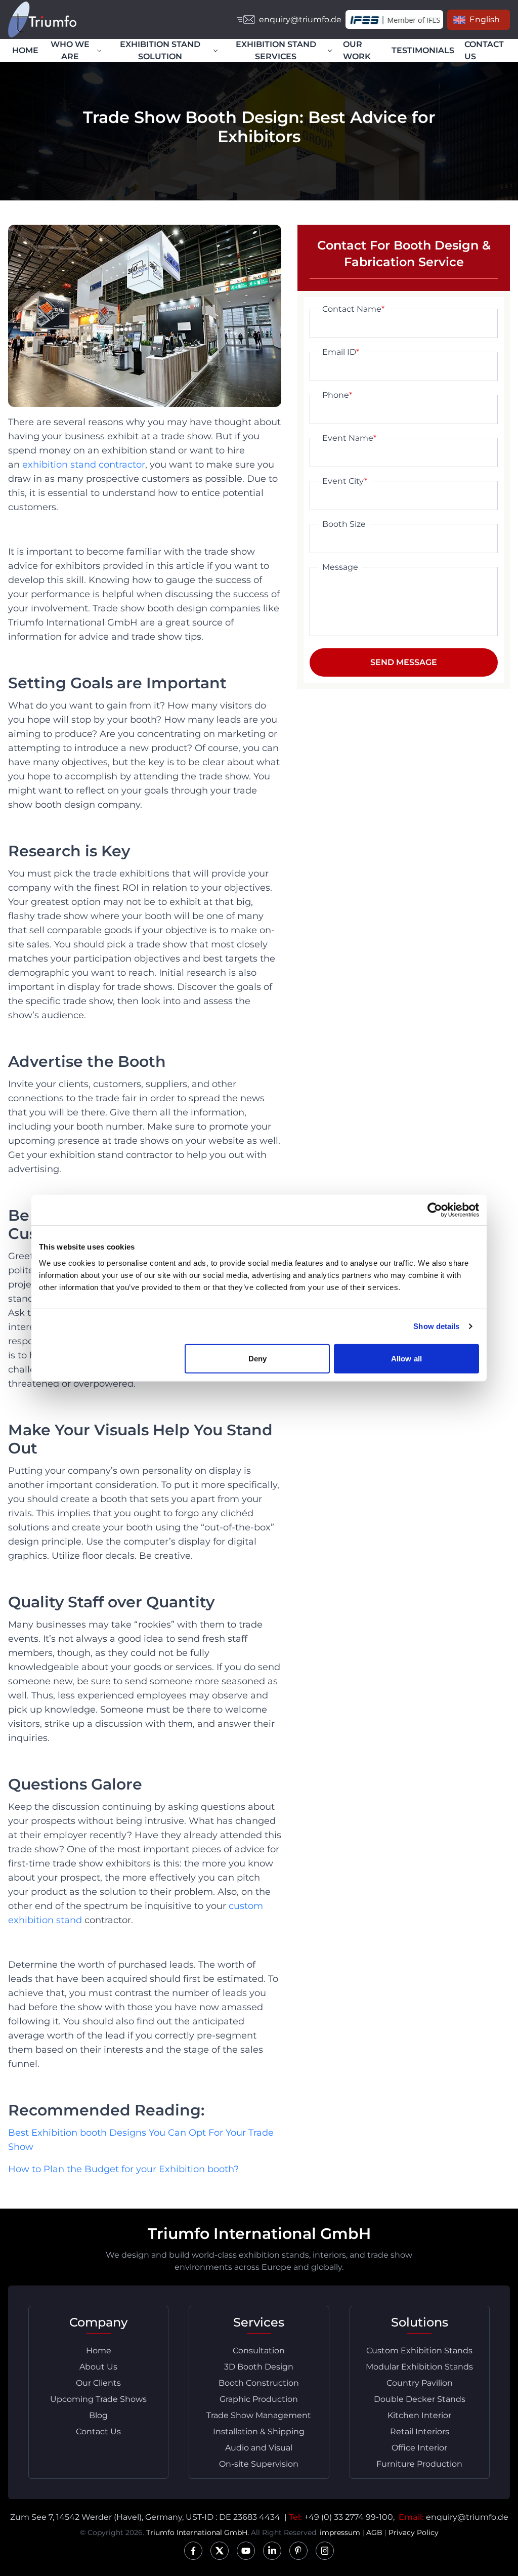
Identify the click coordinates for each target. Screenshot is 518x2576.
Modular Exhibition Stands (419, 2367)
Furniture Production (419, 2464)
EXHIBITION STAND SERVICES (276, 50)
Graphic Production (259, 2399)
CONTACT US (484, 50)
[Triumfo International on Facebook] (193, 2551)
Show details (436, 1326)
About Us (98, 2367)
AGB (374, 2532)
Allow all (406, 1358)
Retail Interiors (420, 2432)
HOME (25, 50)
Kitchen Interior (419, 2415)
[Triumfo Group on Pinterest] (298, 2551)
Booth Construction (259, 2383)
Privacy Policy (414, 2532)
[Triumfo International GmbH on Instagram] (325, 2551)
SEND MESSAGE (404, 662)
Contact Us (98, 2432)
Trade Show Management (259, 2415)
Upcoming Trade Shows (98, 2399)
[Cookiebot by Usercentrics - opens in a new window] (435, 1210)
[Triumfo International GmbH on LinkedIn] (272, 2551)
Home (99, 2351)
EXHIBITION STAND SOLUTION (160, 50)
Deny (257, 1358)
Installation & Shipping (259, 2432)
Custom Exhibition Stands (419, 2351)
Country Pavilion (420, 2383)
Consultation (259, 2351)
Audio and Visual (259, 2448)
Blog (98, 2415)
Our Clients (98, 2383)
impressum (340, 2532)
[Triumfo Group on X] (220, 2551)
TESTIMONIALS (423, 50)
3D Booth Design (259, 2367)
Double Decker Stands (420, 2399)
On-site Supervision (259, 2464)
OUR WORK (357, 50)
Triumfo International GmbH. (198, 2532)
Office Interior (419, 2448)
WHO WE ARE (70, 50)
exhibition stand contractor (84, 465)
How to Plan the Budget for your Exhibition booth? (123, 2169)
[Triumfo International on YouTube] (246, 2551)
